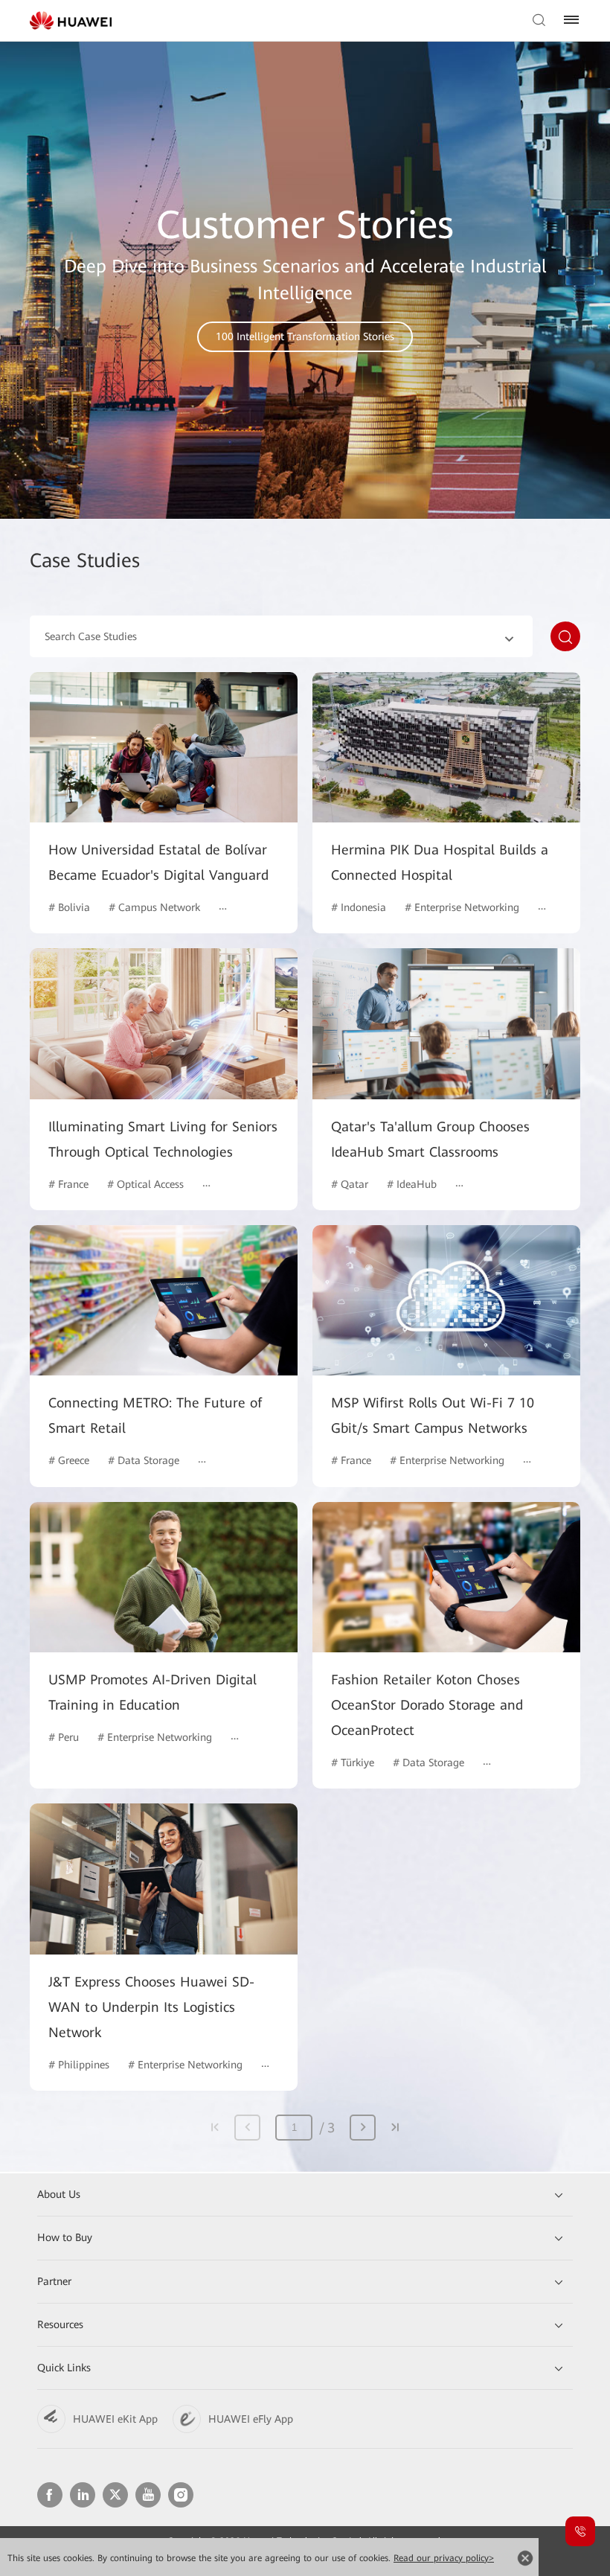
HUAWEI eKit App (115, 2419)
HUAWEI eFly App (251, 2419)
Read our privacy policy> (444, 2558)
